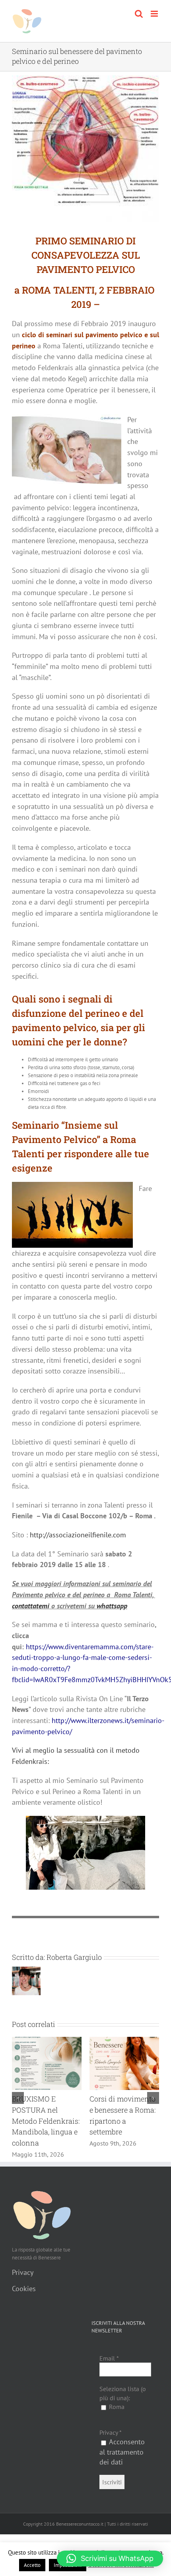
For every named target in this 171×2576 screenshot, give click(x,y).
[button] (18, 2103)
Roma (116, 2418)
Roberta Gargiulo (74, 1957)
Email (109, 2369)
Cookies (24, 2300)
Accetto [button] (32, 2565)
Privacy (23, 2283)
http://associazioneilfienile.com (78, 1535)
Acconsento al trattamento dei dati (122, 2463)
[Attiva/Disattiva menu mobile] (155, 14)
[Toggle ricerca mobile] (139, 14)
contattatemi (31, 1606)
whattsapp (112, 1606)
